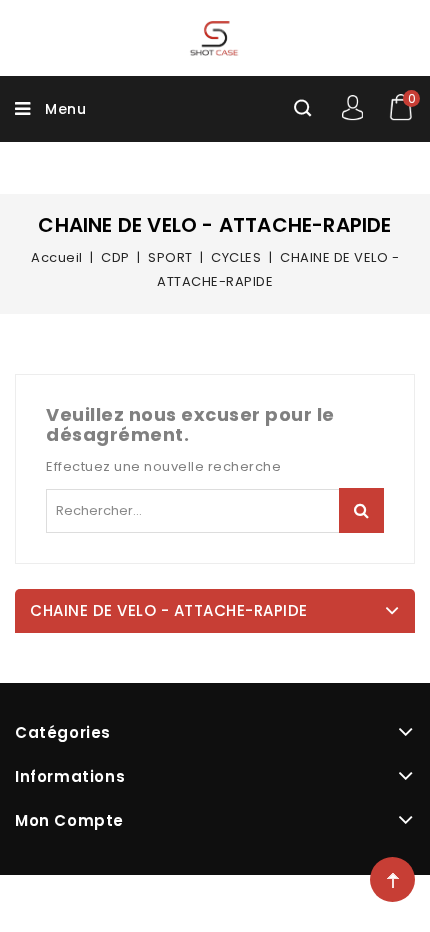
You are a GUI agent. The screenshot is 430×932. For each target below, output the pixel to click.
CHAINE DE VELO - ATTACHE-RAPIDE (169, 610)
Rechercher (361, 510)
